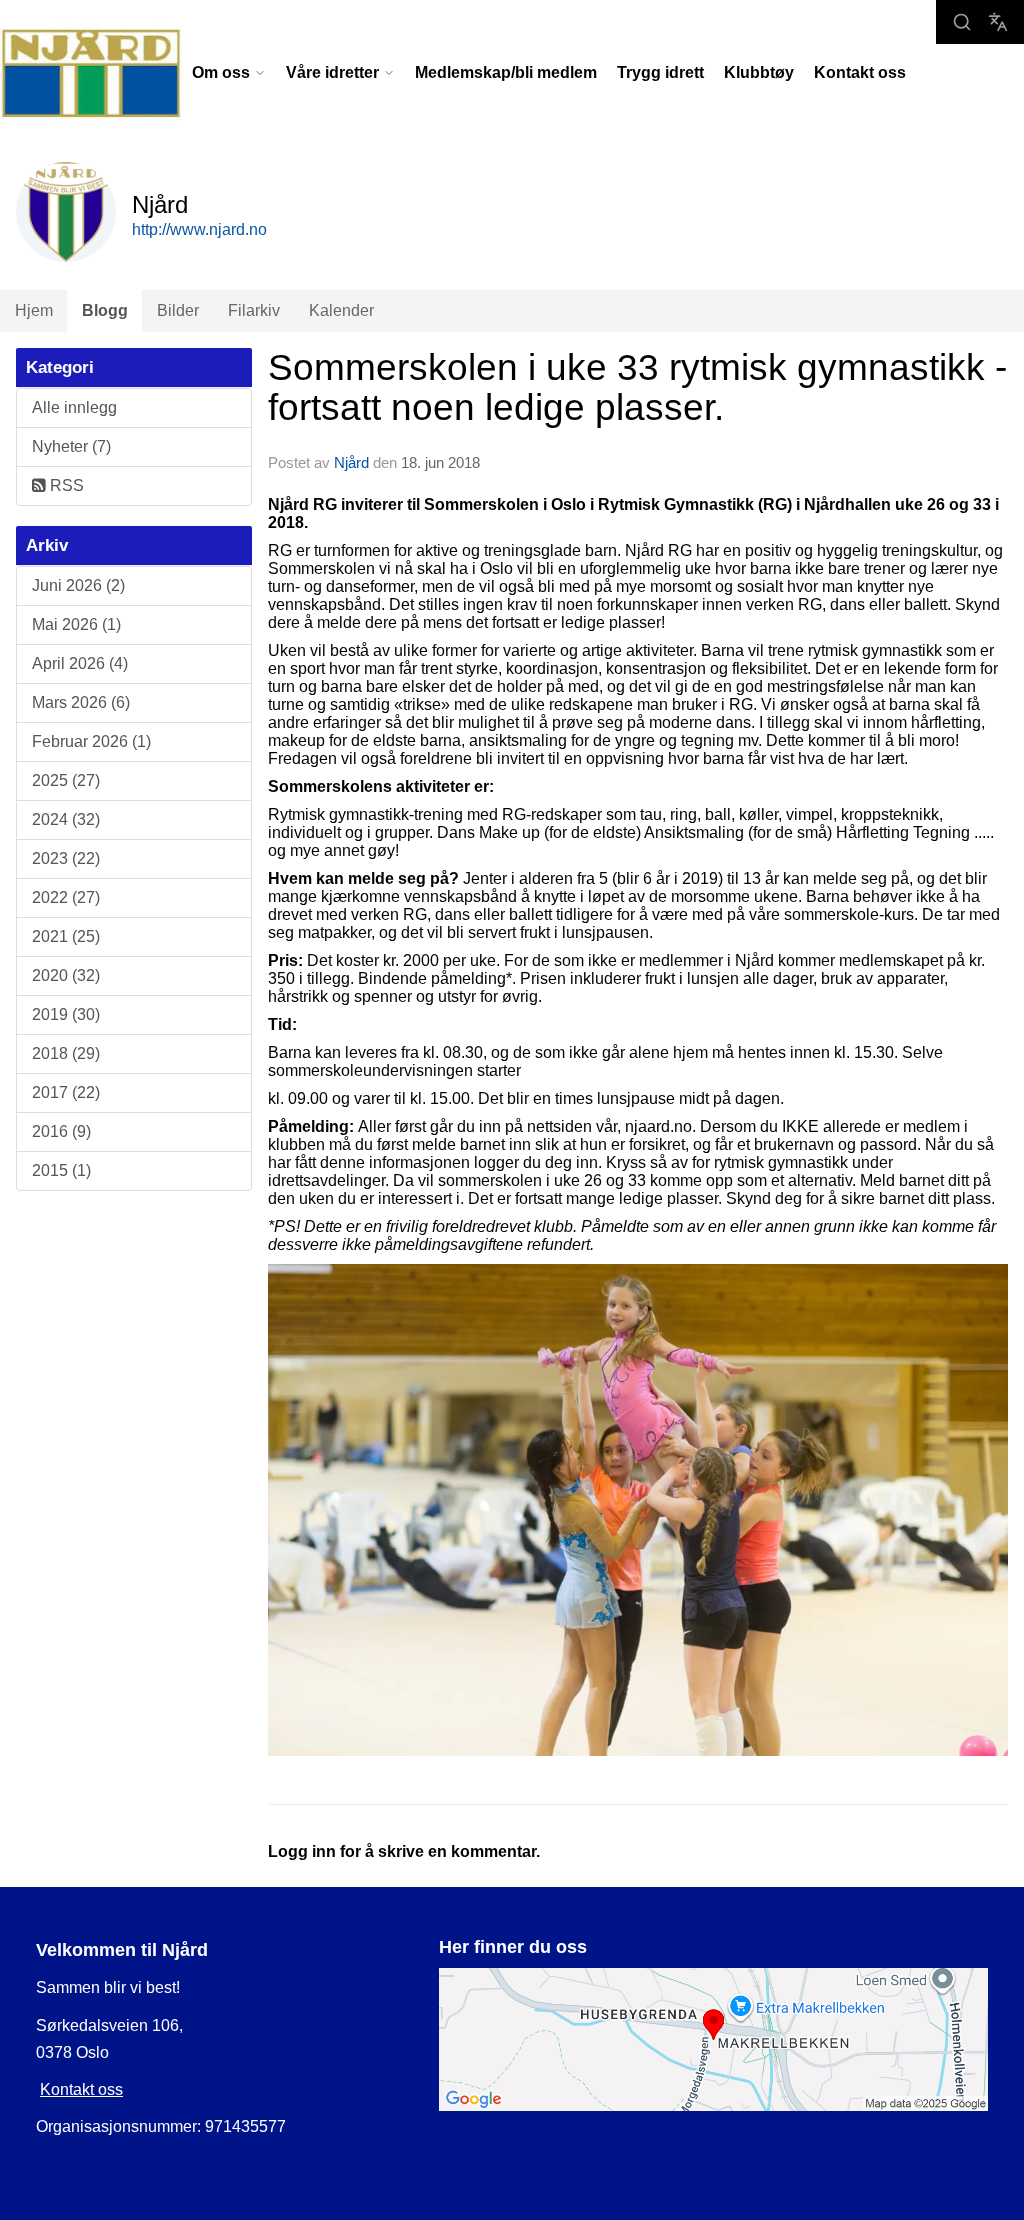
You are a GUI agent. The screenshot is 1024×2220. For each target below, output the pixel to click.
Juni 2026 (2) (78, 585)
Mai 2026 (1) (76, 624)
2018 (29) (66, 1053)
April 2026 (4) (80, 663)
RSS (65, 485)
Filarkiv (254, 310)
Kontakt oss (860, 72)
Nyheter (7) (71, 446)
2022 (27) (66, 897)
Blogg (105, 310)
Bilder (178, 310)
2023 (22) (66, 858)
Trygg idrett (660, 72)
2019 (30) (66, 1014)
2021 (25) (66, 936)
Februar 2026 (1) (91, 741)
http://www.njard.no (199, 229)
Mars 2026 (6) (81, 702)
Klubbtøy (759, 72)
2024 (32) (66, 819)
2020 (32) (66, 975)
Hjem (34, 310)
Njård (351, 462)
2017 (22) (66, 1092)
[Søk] (962, 22)
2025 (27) (66, 780)
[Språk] (998, 22)
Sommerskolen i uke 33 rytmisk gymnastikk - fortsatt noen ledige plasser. (637, 388)
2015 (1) (61, 1170)
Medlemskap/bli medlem (506, 72)
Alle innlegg (74, 407)
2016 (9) (61, 1131)
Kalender (341, 310)
